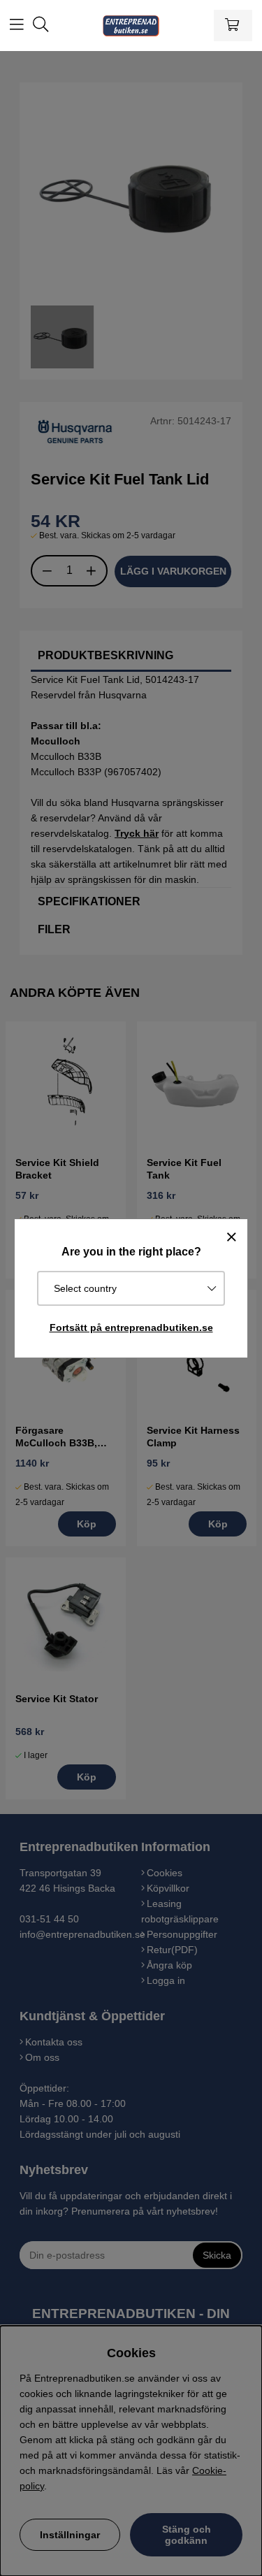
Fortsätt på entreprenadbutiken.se (131, 1327)
